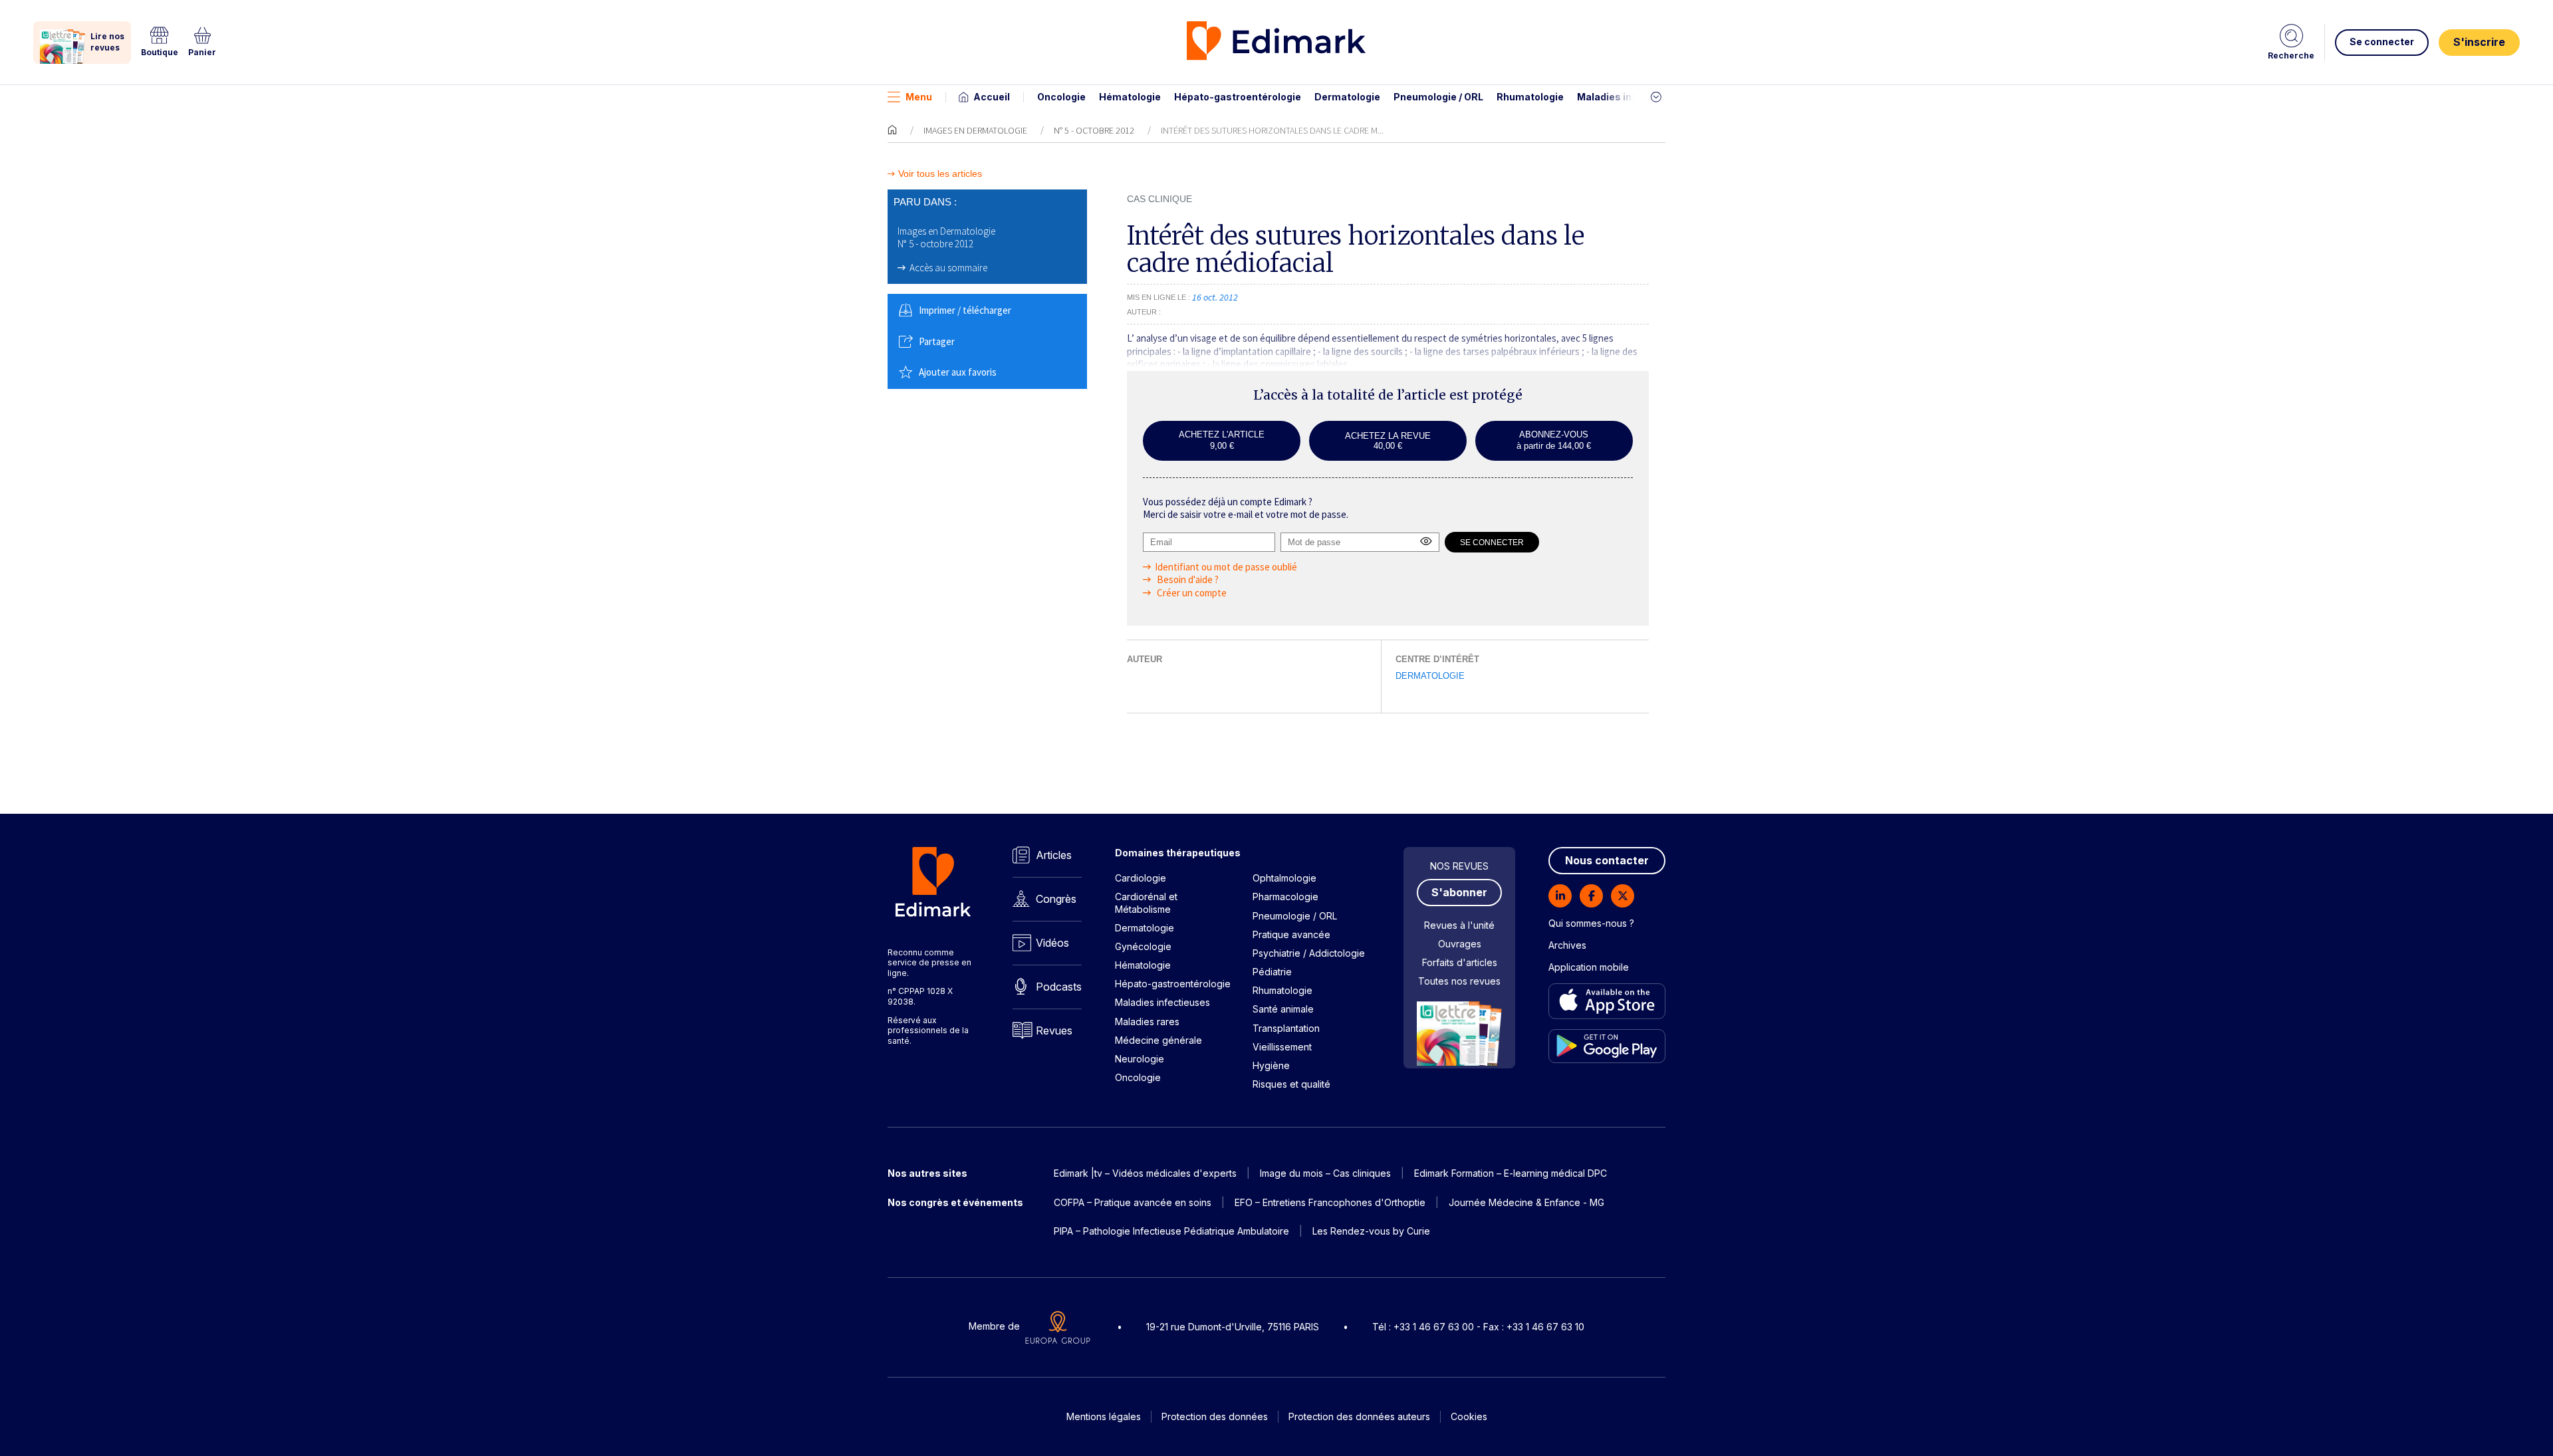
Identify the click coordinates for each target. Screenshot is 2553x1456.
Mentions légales (1104, 1416)
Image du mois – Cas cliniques (1325, 1173)
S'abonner (1459, 892)
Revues (1054, 1031)
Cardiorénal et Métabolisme (1146, 903)
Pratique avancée (1291, 934)
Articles (1054, 855)
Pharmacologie (1285, 897)
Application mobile (1589, 967)
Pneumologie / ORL (1438, 97)
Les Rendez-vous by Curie (1371, 1231)
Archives (1567, 945)
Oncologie (1061, 97)
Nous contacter (1607, 860)
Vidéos (1052, 943)
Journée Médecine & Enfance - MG (1526, 1202)
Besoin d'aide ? (1187, 579)
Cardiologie (1141, 878)
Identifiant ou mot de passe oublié (1226, 567)
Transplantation (1286, 1028)
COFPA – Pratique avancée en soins (1133, 1202)
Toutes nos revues (1459, 981)
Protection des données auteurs (1359, 1416)
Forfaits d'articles (1460, 962)
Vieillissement (1282, 1047)
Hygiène (1271, 1065)
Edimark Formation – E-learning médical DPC (1511, 1173)
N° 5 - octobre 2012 (1094, 130)
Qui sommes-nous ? (1591, 923)
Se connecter (2382, 42)
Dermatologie (1347, 97)
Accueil (992, 97)
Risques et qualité (1291, 1084)
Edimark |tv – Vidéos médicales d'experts (1145, 1173)
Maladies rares (1147, 1022)
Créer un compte (1191, 593)
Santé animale (1283, 1009)
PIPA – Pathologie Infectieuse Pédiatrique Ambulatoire (1171, 1231)
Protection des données (1215, 1416)
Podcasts (1059, 987)
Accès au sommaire (948, 268)
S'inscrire (2479, 42)
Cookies (1469, 1416)
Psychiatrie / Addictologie (1309, 953)
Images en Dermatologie (975, 130)
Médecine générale (1158, 1040)
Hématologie (1130, 97)
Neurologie (1140, 1059)
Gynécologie (1143, 946)
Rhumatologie (1530, 97)
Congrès (1056, 899)
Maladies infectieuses (1631, 97)
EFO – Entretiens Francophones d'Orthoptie (1330, 1202)
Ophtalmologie (1284, 878)
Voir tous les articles (940, 174)
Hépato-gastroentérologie (1238, 97)
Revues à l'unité (1459, 925)
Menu (919, 97)
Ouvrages (1460, 944)
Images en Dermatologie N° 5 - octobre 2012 (946, 238)
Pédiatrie (1272, 972)
